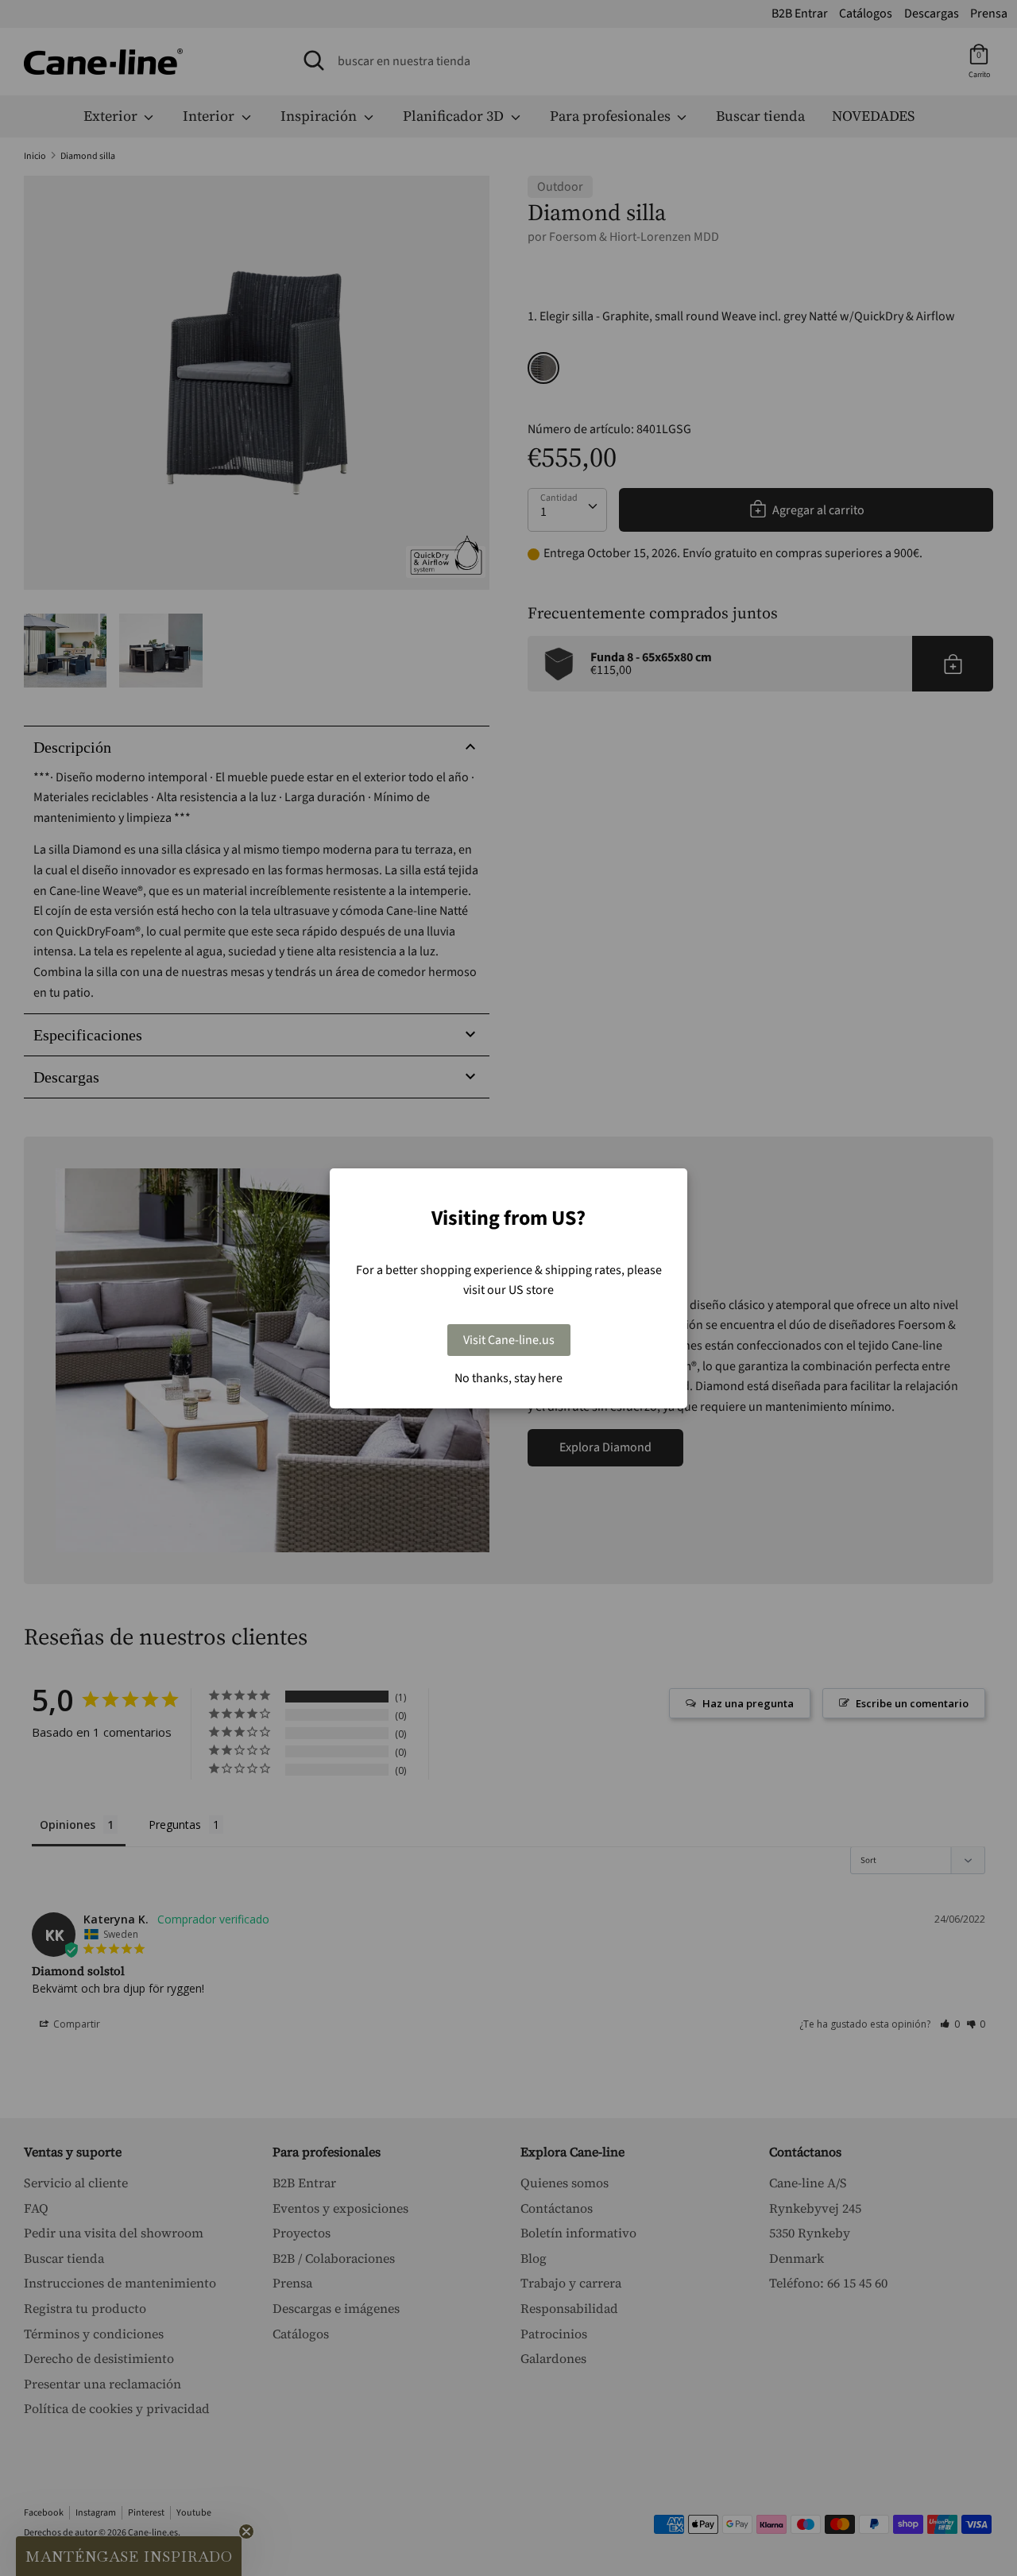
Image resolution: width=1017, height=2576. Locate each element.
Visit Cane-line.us (509, 1340)
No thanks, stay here (508, 1378)
